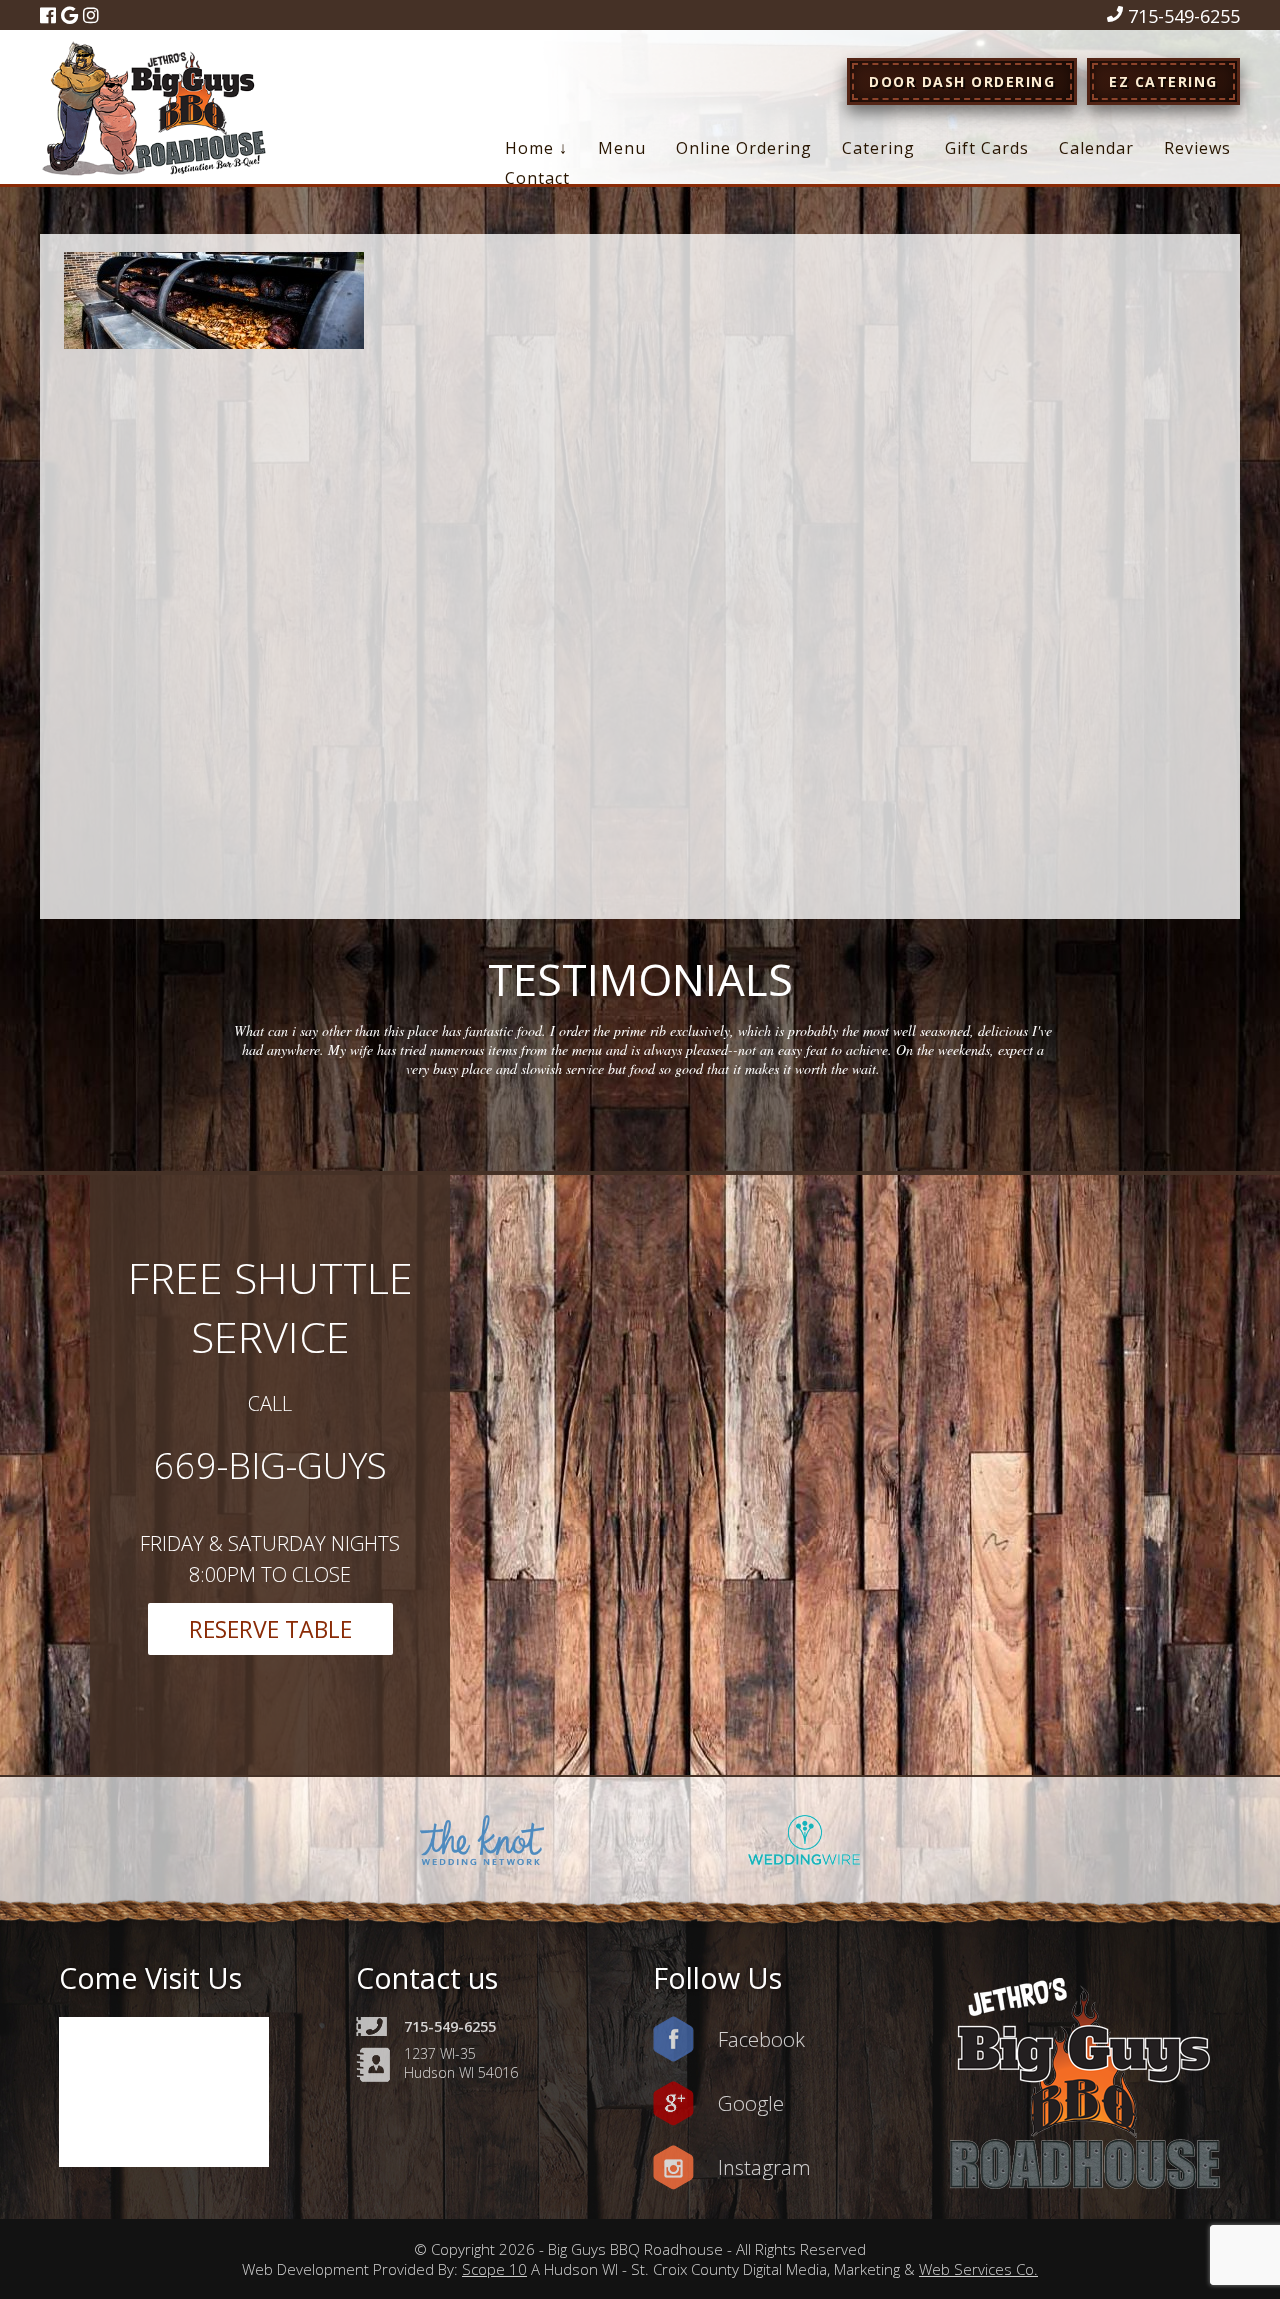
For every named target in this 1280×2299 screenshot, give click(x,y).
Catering (878, 148)
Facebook (761, 2039)
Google (751, 2103)
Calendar (1096, 148)
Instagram (764, 2167)
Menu (622, 148)
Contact (537, 178)
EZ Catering (1163, 81)
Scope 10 (494, 2269)
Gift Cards (987, 148)
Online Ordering (744, 148)
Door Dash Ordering (962, 81)
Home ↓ (536, 148)
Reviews (1197, 148)
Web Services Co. (978, 2269)
